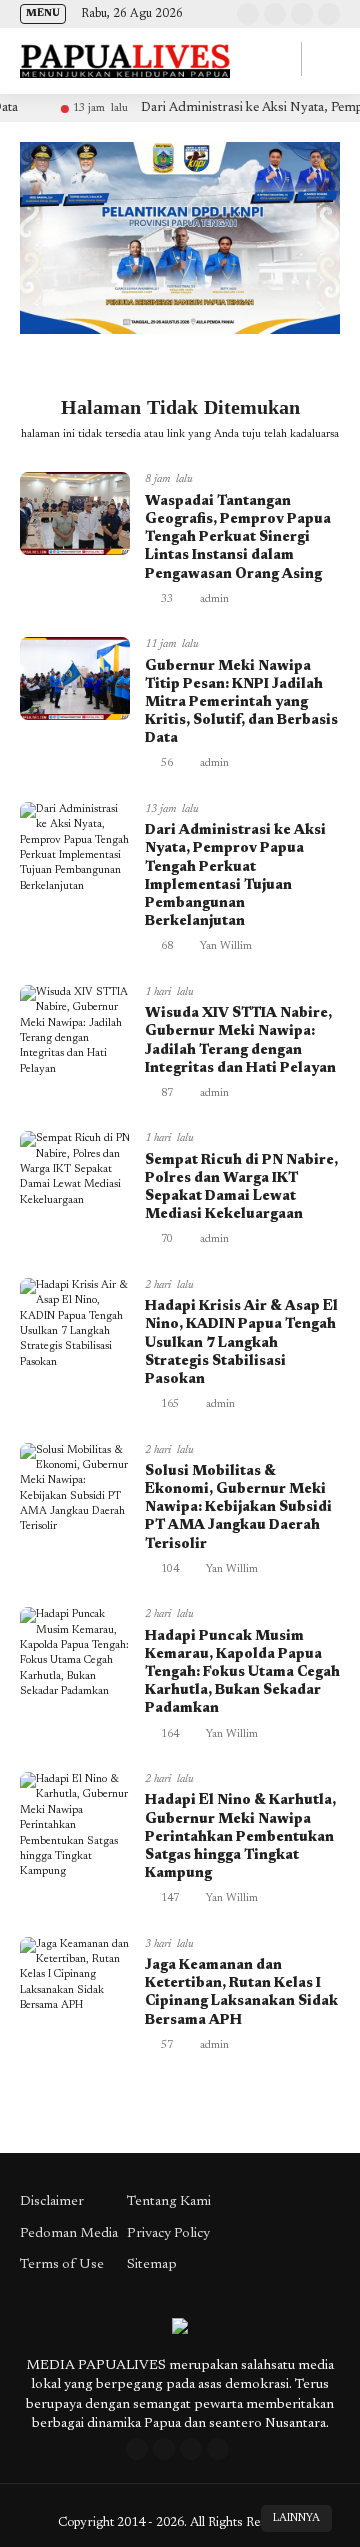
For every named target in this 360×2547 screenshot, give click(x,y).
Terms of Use (62, 2265)
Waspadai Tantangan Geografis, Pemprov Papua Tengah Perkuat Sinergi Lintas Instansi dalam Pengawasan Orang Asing (238, 538)
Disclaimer (52, 2202)
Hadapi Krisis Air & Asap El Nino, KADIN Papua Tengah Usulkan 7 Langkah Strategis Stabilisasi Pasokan (241, 1343)
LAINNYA (296, 2518)
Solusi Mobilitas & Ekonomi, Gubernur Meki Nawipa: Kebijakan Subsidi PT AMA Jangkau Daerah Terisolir (238, 1508)
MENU (43, 14)
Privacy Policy (168, 2234)
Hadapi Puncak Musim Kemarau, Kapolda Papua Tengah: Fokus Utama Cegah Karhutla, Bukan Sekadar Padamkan (242, 1673)
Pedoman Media (69, 2234)
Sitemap (152, 2265)
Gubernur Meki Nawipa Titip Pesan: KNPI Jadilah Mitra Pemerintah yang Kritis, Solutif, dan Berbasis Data (241, 703)
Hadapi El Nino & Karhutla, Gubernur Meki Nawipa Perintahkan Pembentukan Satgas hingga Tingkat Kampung (240, 1837)
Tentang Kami (169, 2202)
